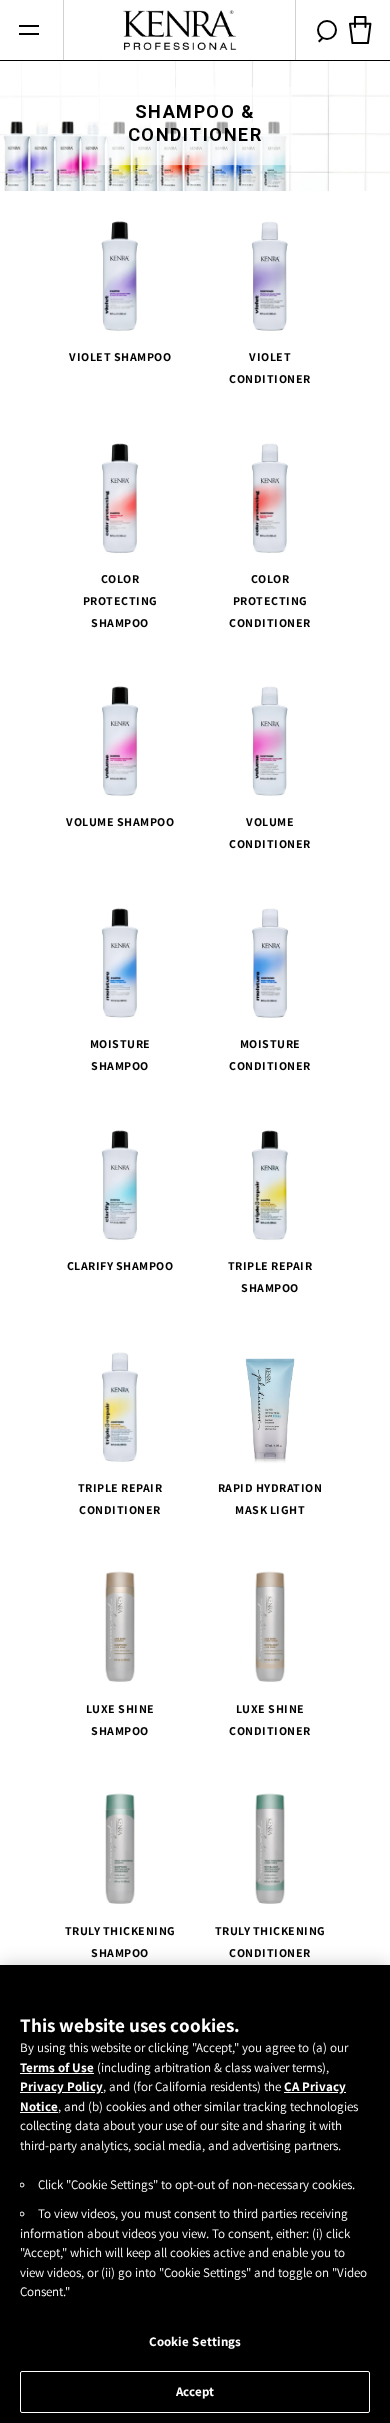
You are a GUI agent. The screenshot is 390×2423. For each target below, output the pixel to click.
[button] (28, 30)
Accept (195, 2391)
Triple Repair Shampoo (270, 1275)
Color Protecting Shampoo (120, 599)
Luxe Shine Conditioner (270, 1719)
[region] (195, 2194)
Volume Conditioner (270, 832)
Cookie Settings (195, 2341)
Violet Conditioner (270, 367)
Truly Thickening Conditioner (270, 1940)
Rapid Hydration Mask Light (270, 1497)
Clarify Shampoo (120, 1264)
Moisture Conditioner (270, 1054)
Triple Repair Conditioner (120, 1497)
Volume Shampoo (120, 821)
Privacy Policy (61, 2086)
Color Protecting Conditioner (270, 599)
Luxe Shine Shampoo (120, 1719)
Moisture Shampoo (120, 1054)
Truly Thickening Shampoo (120, 1940)
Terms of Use (57, 2067)
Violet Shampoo (120, 356)
